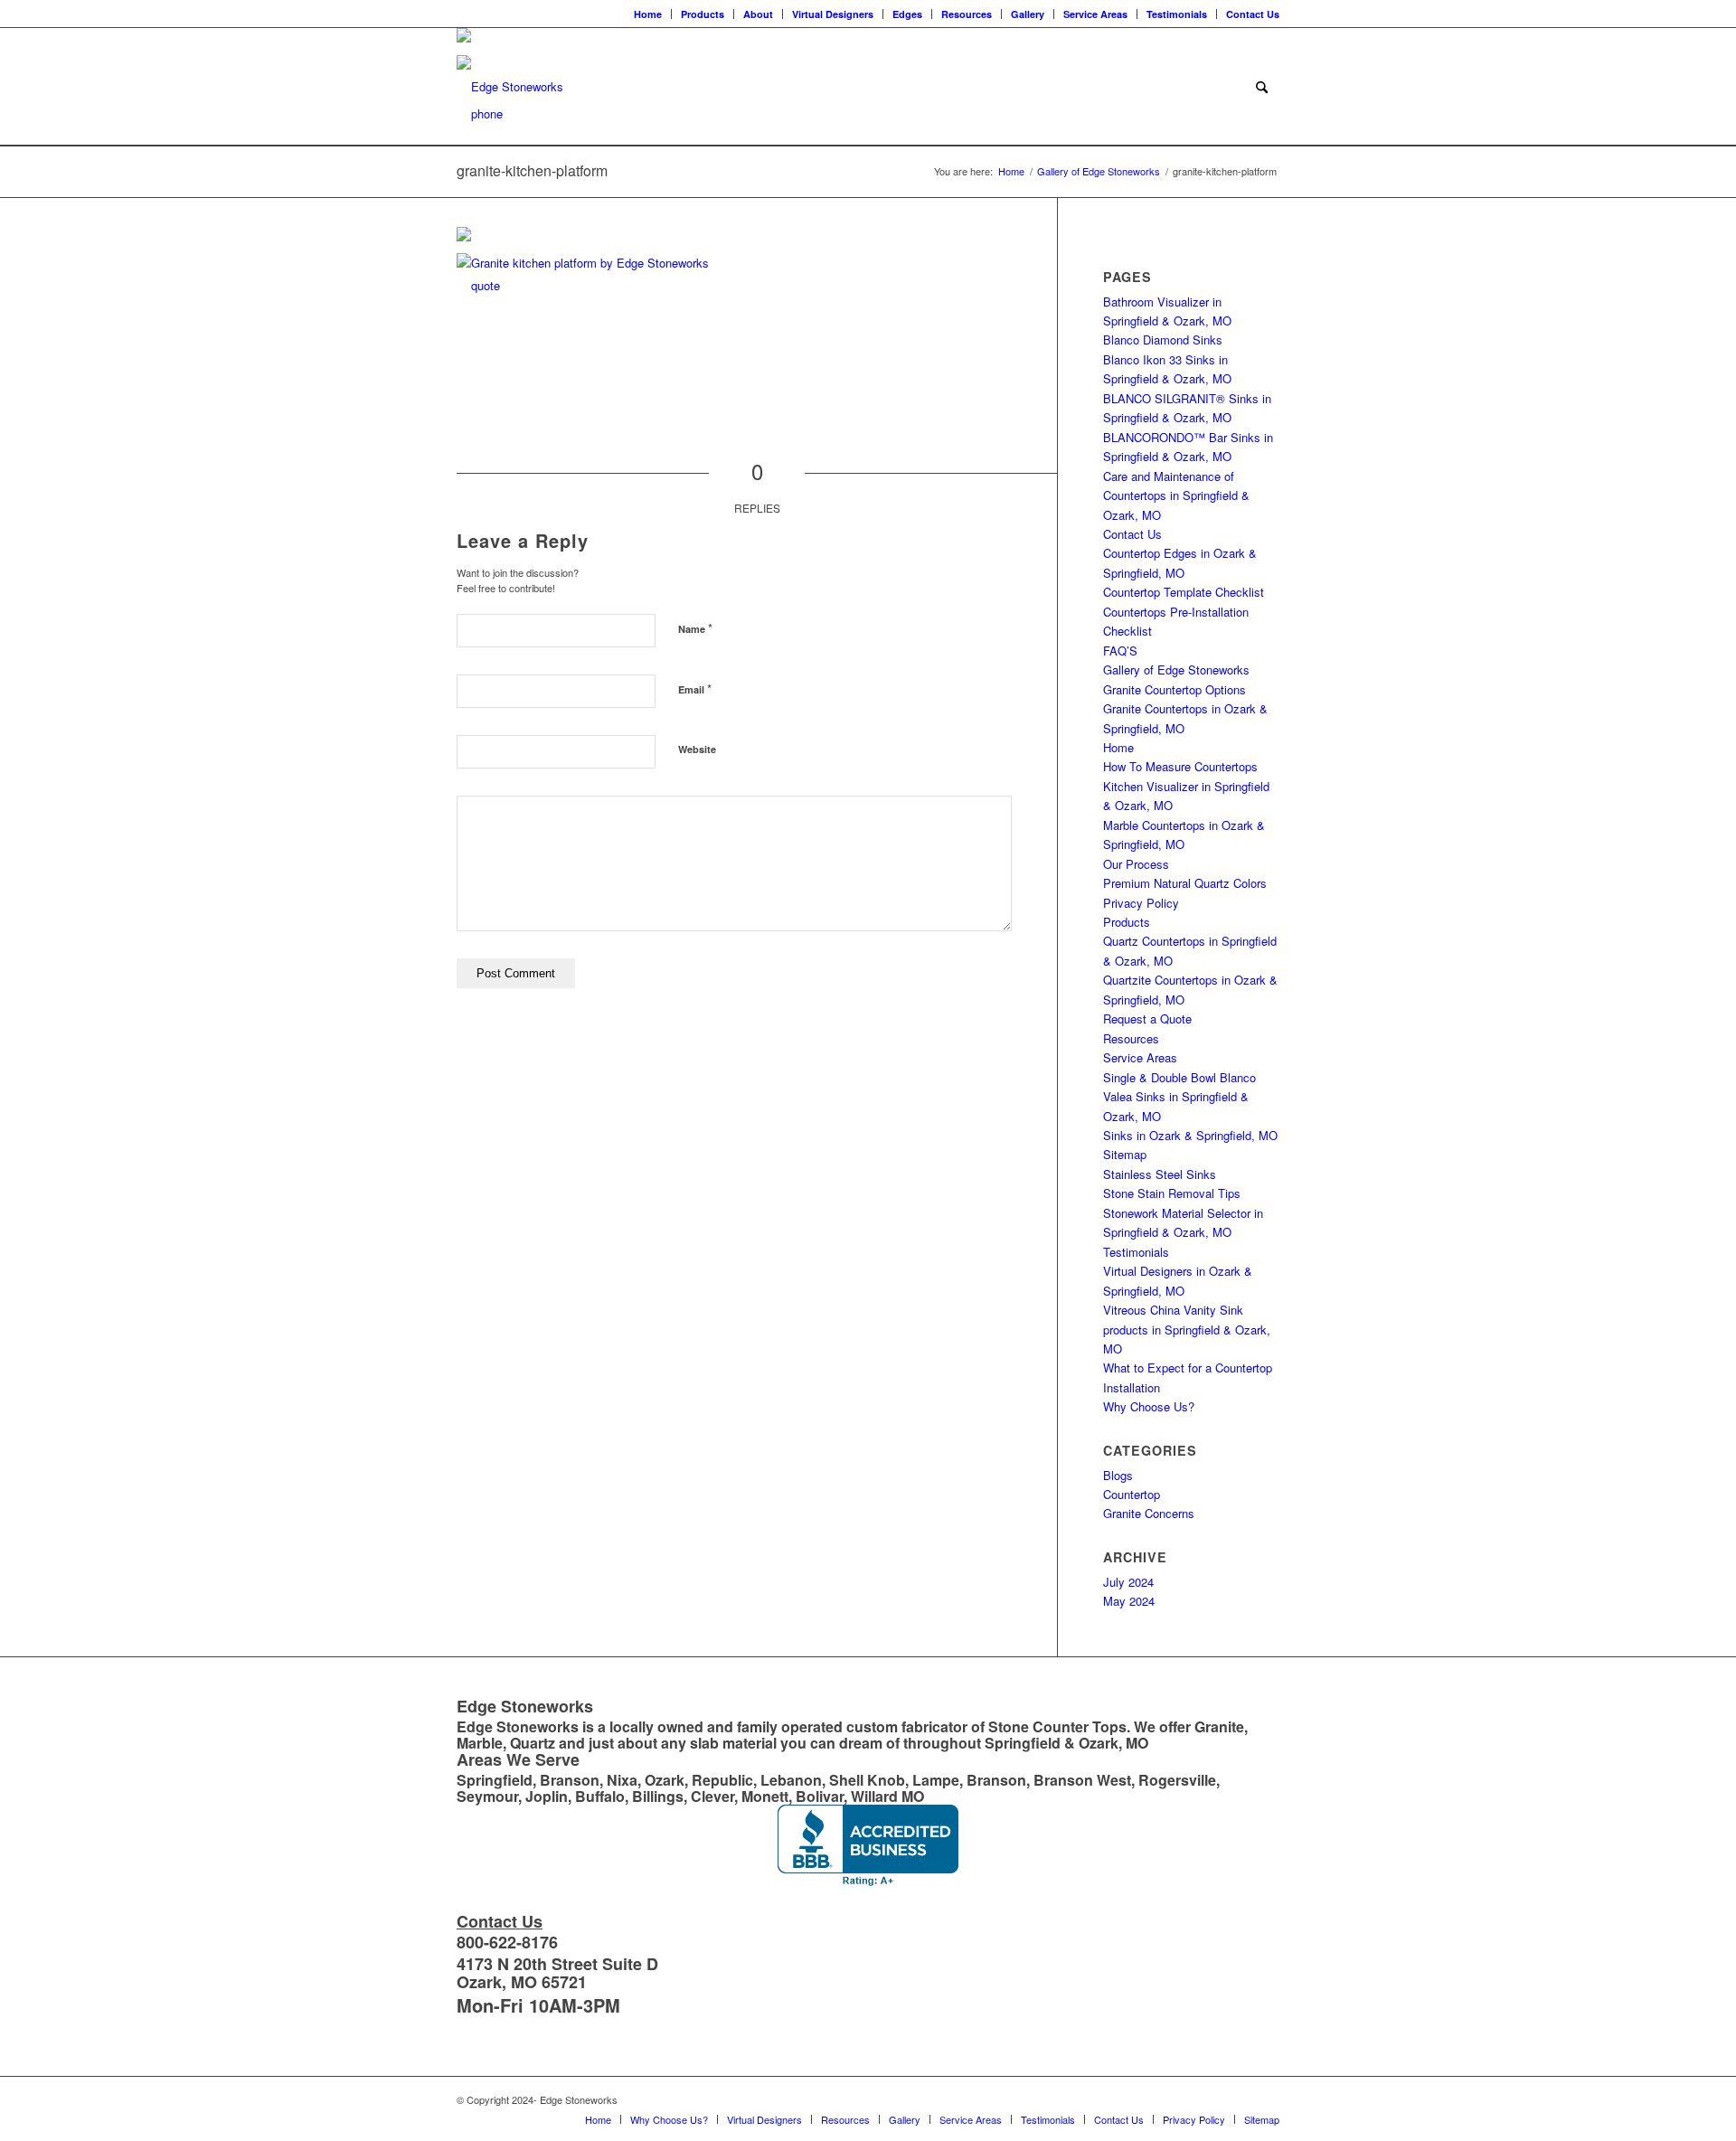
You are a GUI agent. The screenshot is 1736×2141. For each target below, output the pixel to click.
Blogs (1118, 1475)
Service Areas (1095, 14)
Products (703, 14)
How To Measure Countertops (1180, 766)
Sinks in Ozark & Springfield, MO (1190, 1135)
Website (697, 749)
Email (695, 689)
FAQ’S (1120, 651)
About (758, 14)
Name (695, 628)
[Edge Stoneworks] (510, 87)
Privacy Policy (1141, 903)
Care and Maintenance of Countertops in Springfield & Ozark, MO (1176, 495)
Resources (967, 14)
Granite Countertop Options (1175, 689)
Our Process (1136, 864)
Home (648, 14)
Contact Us (1253, 14)
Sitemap (1125, 1154)
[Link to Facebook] (462, 14)
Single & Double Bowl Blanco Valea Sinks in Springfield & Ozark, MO (1179, 1097)
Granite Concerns (1149, 1513)
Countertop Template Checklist (1184, 592)
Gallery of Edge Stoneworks (1176, 670)
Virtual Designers (833, 14)
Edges (907, 14)
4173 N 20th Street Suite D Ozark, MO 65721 (557, 1973)
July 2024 (1128, 1582)
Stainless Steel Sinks (1160, 1174)
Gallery (1028, 14)
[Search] (1262, 87)
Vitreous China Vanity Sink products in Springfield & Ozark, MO (1187, 1329)
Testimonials (1177, 14)
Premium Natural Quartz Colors (1185, 883)
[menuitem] (648, 14)
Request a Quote (1147, 1019)
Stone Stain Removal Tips (1172, 1193)
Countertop (1132, 1494)
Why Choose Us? (1149, 1406)
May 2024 (1129, 1601)
